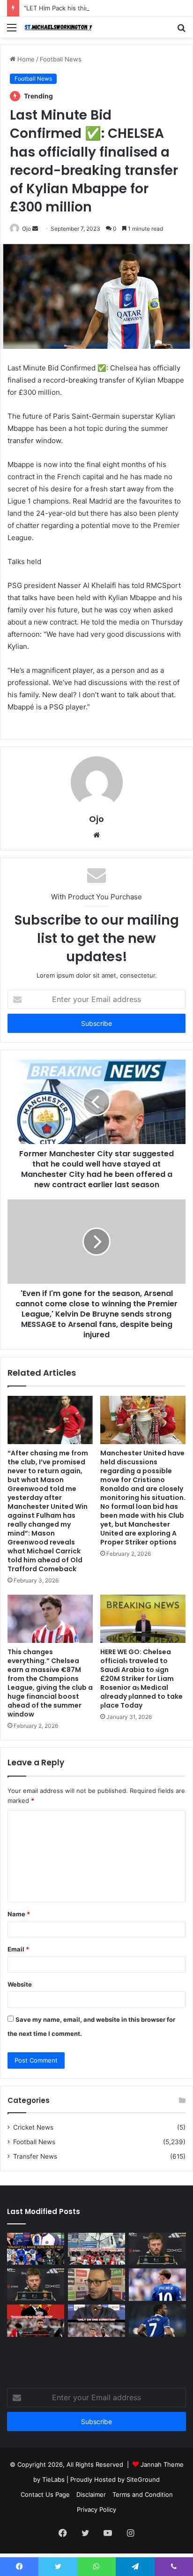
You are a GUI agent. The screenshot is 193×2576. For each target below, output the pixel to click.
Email (18, 1949)
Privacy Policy (96, 2509)
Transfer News (35, 2156)
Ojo (26, 229)
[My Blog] (61, 27)
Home (25, 59)
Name (19, 1914)
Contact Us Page (45, 2494)
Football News (61, 59)
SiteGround (143, 2479)
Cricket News (33, 2127)
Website (20, 1984)
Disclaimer (91, 2494)
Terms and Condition (143, 2494)
